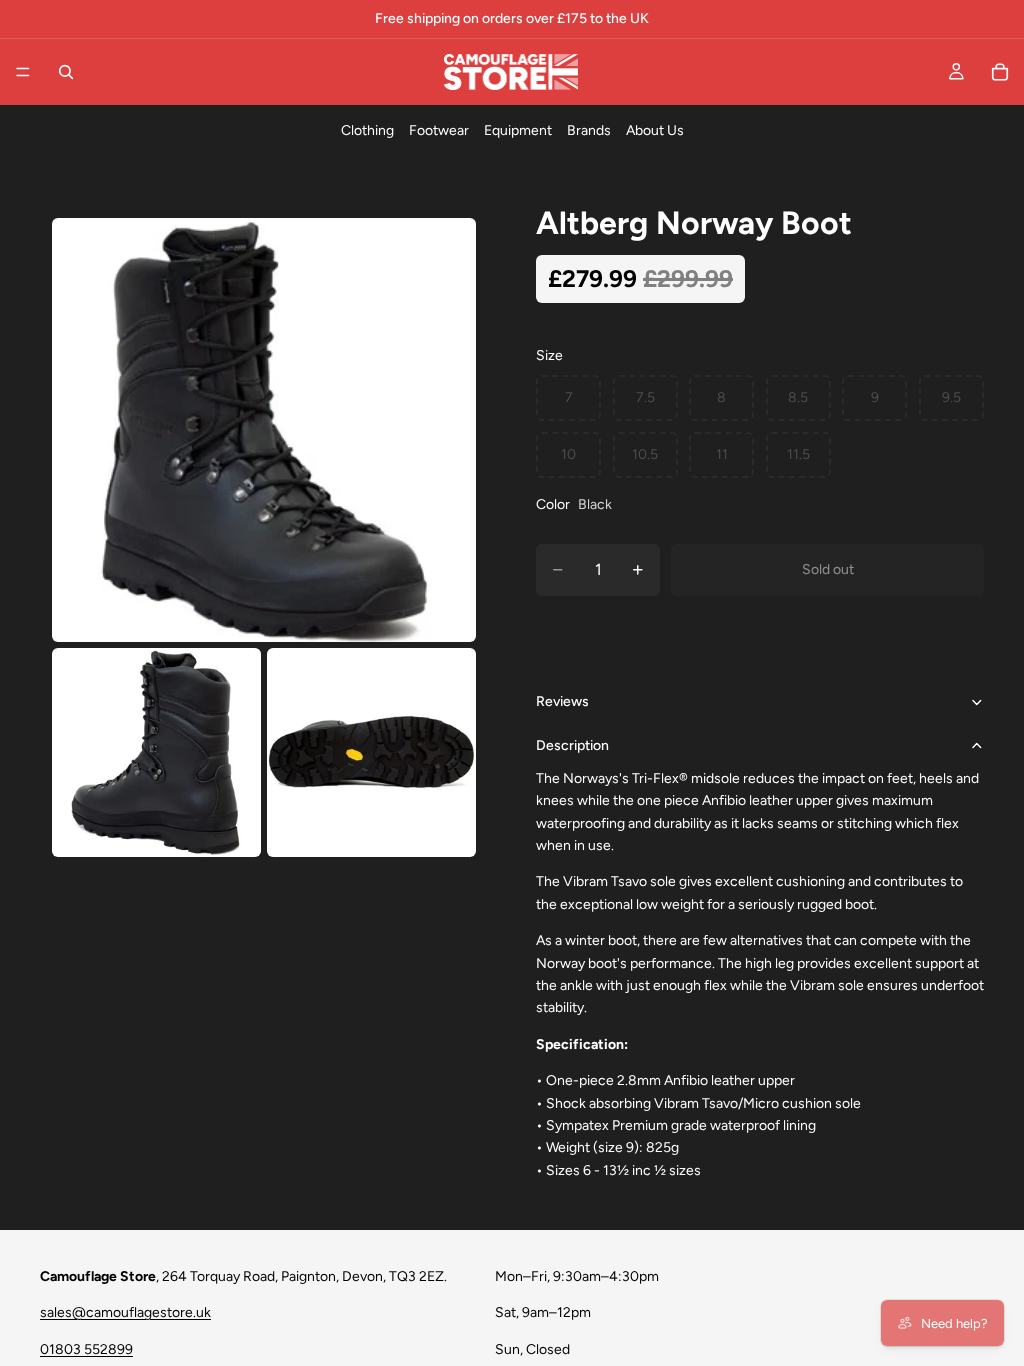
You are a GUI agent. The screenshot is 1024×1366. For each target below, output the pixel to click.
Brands (589, 130)
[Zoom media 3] (371, 752)
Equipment (518, 130)
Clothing (367, 130)
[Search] (66, 72)
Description (572, 745)
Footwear (439, 130)
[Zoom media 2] (156, 752)
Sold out (828, 569)
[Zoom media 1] (264, 430)
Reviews (562, 701)
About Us (655, 130)
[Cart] (1000, 72)
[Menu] (23, 72)
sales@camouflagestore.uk (125, 1313)
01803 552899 (86, 1349)
